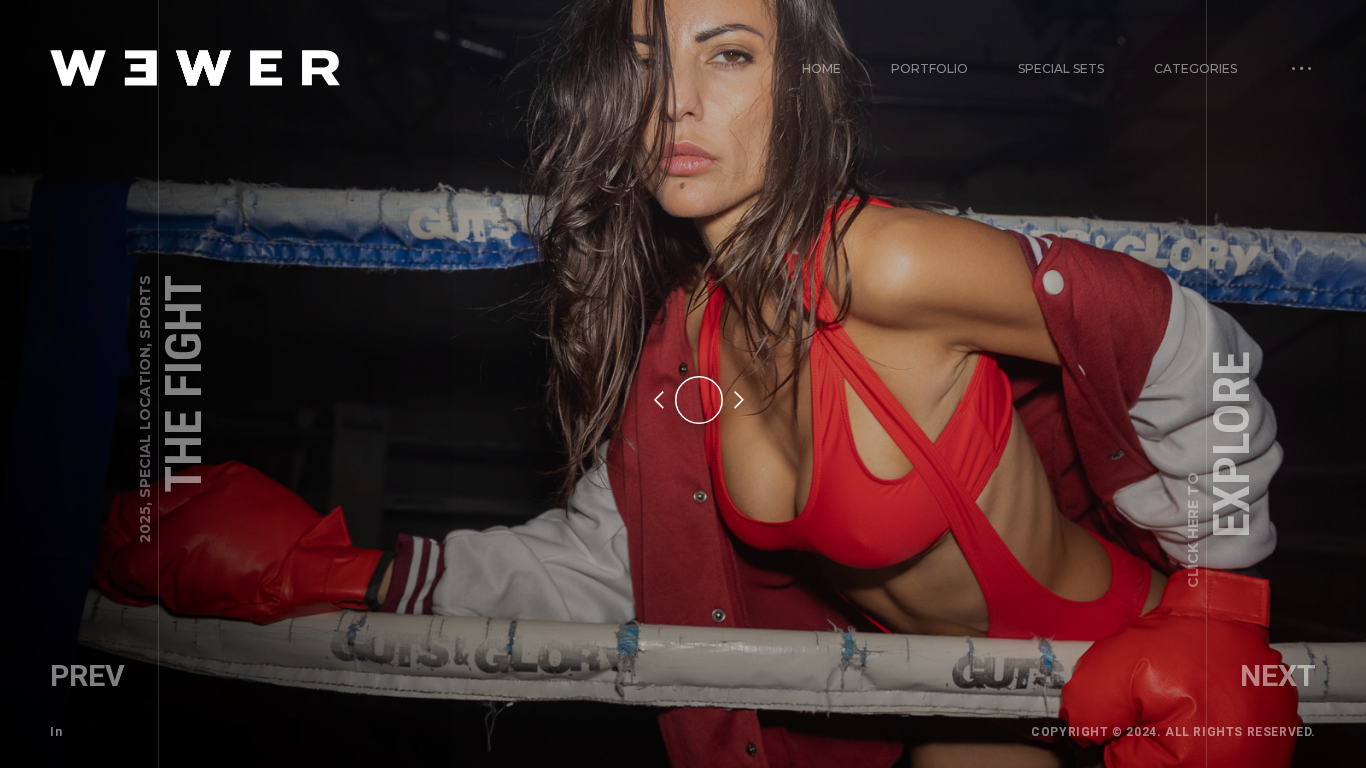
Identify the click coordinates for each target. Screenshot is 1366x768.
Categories (1195, 68)
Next (1278, 675)
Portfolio (929, 68)
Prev (87, 675)
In (56, 732)
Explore (1222, 469)
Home (821, 68)
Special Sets (1061, 68)
